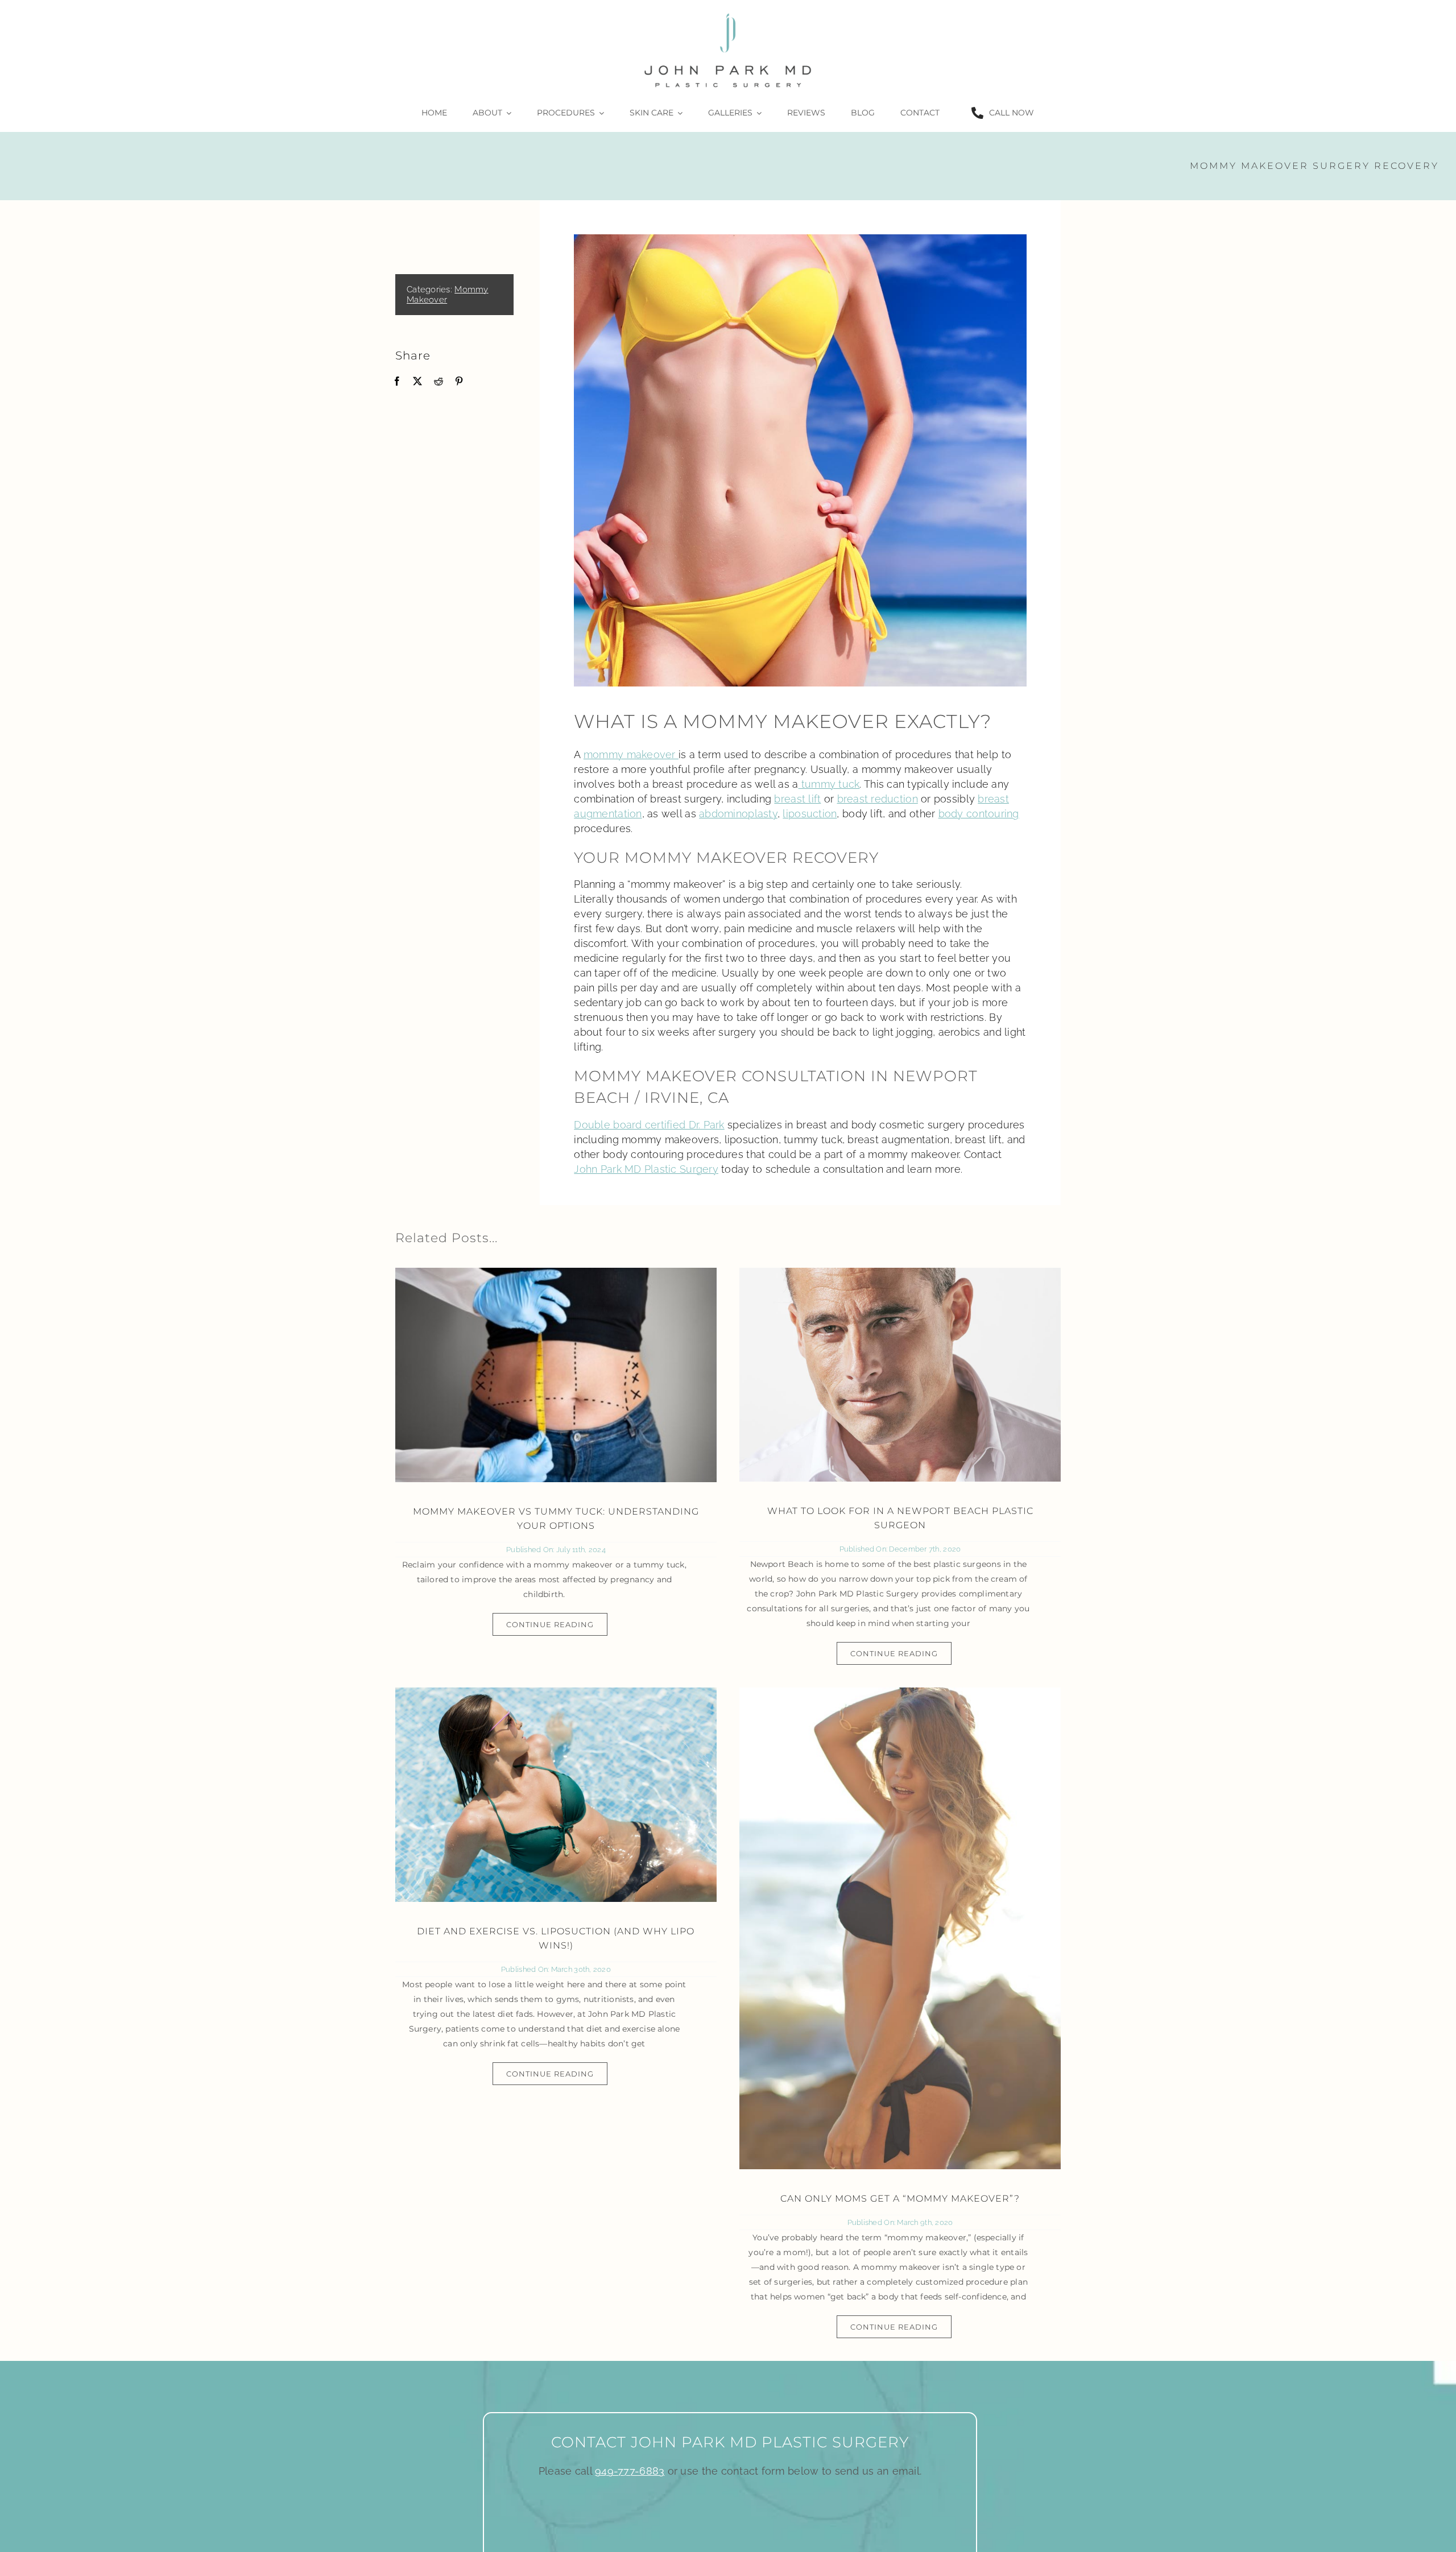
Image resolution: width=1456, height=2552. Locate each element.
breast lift (797, 799)
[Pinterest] (459, 381)
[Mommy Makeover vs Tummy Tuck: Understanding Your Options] (556, 1375)
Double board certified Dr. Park (649, 1125)
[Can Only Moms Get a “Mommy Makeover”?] (900, 1928)
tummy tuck (829, 784)
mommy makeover (631, 754)
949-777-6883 (630, 2471)
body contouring (979, 814)
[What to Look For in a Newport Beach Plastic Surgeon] (900, 1375)
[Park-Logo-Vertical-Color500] (728, 13)
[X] (417, 381)
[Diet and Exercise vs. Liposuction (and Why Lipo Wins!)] (556, 1795)
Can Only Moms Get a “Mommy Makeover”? (900, 2199)
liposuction (810, 814)
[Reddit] (439, 381)
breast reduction (878, 799)
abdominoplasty (738, 814)
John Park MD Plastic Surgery (646, 1169)
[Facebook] (397, 381)
